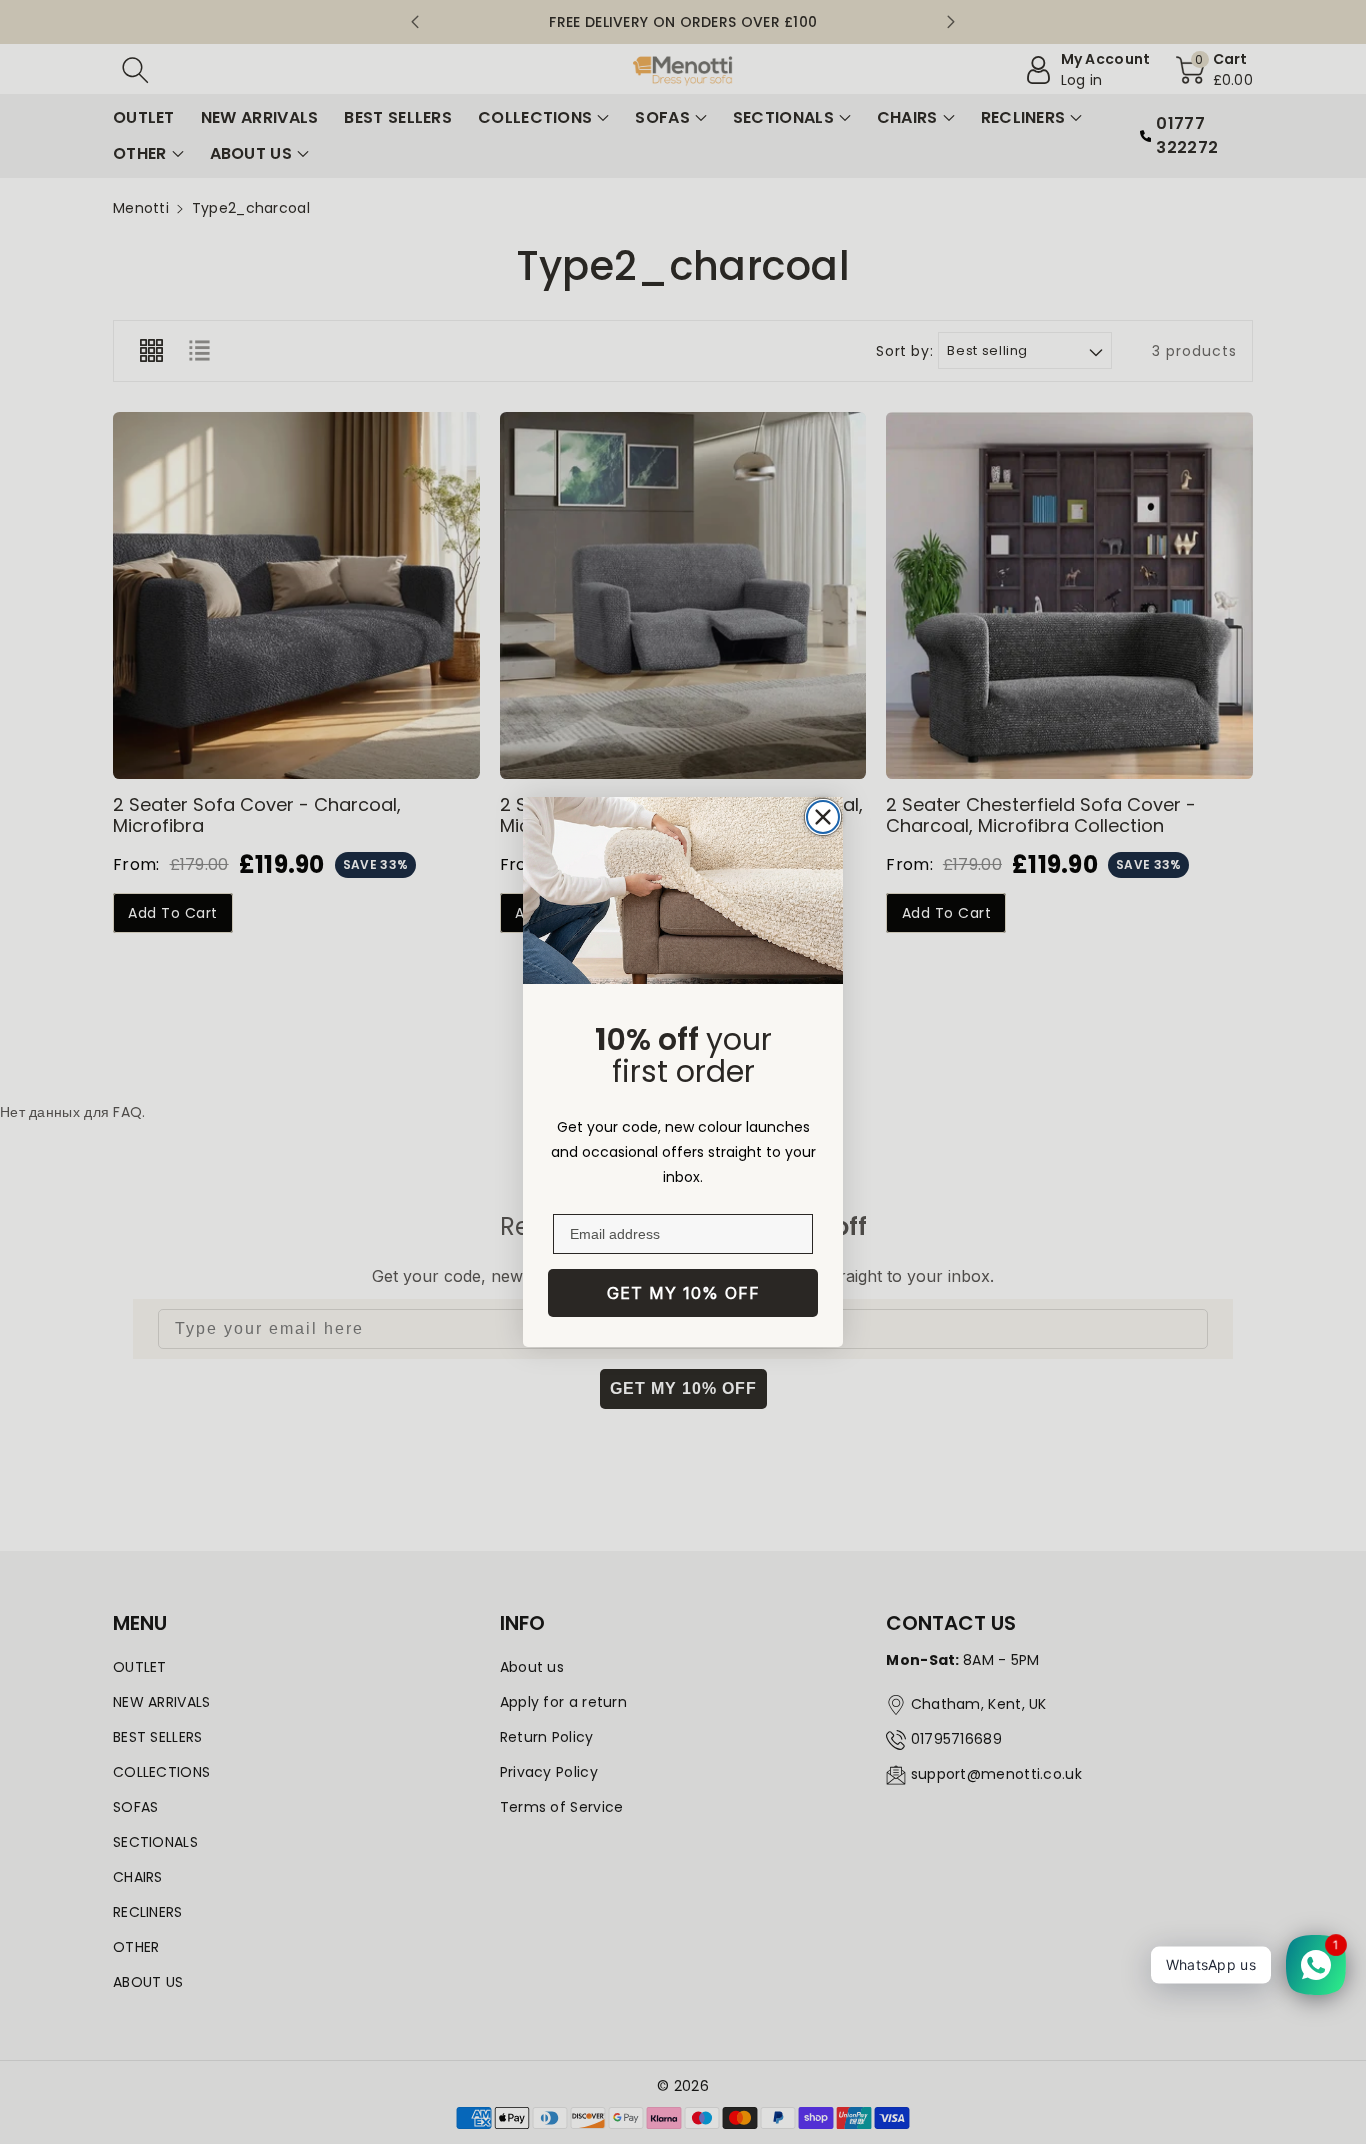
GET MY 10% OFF (683, 1293)
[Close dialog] (823, 817)
